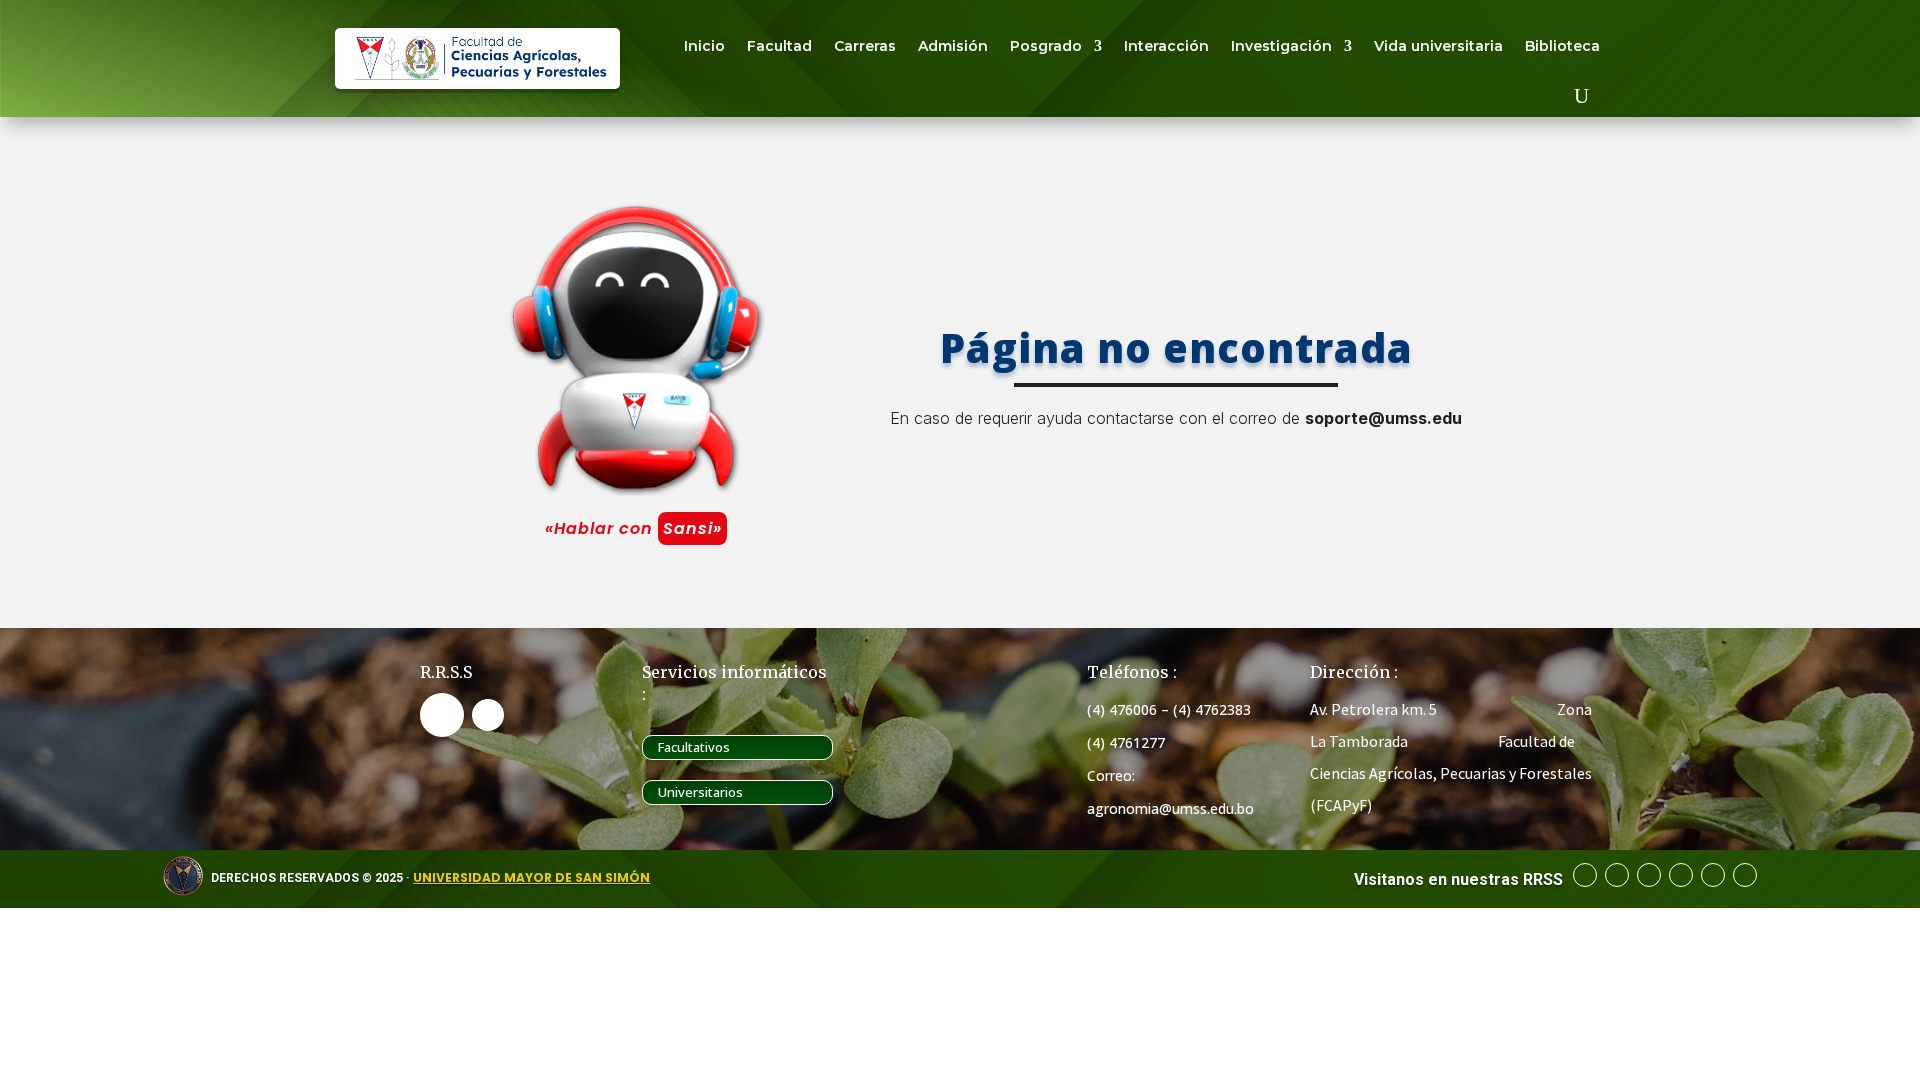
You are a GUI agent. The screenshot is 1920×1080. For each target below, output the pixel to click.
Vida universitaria (1438, 46)
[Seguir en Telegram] (1617, 875)
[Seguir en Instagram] (1681, 875)
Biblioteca (1562, 46)
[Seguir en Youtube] (488, 715)
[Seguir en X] (1713, 875)
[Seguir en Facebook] (442, 715)
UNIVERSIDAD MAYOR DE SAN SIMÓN (531, 877)
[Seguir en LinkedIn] (1649, 875)
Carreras (865, 46)
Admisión (953, 46)
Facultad (779, 46)
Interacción (1166, 46)
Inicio (704, 46)
